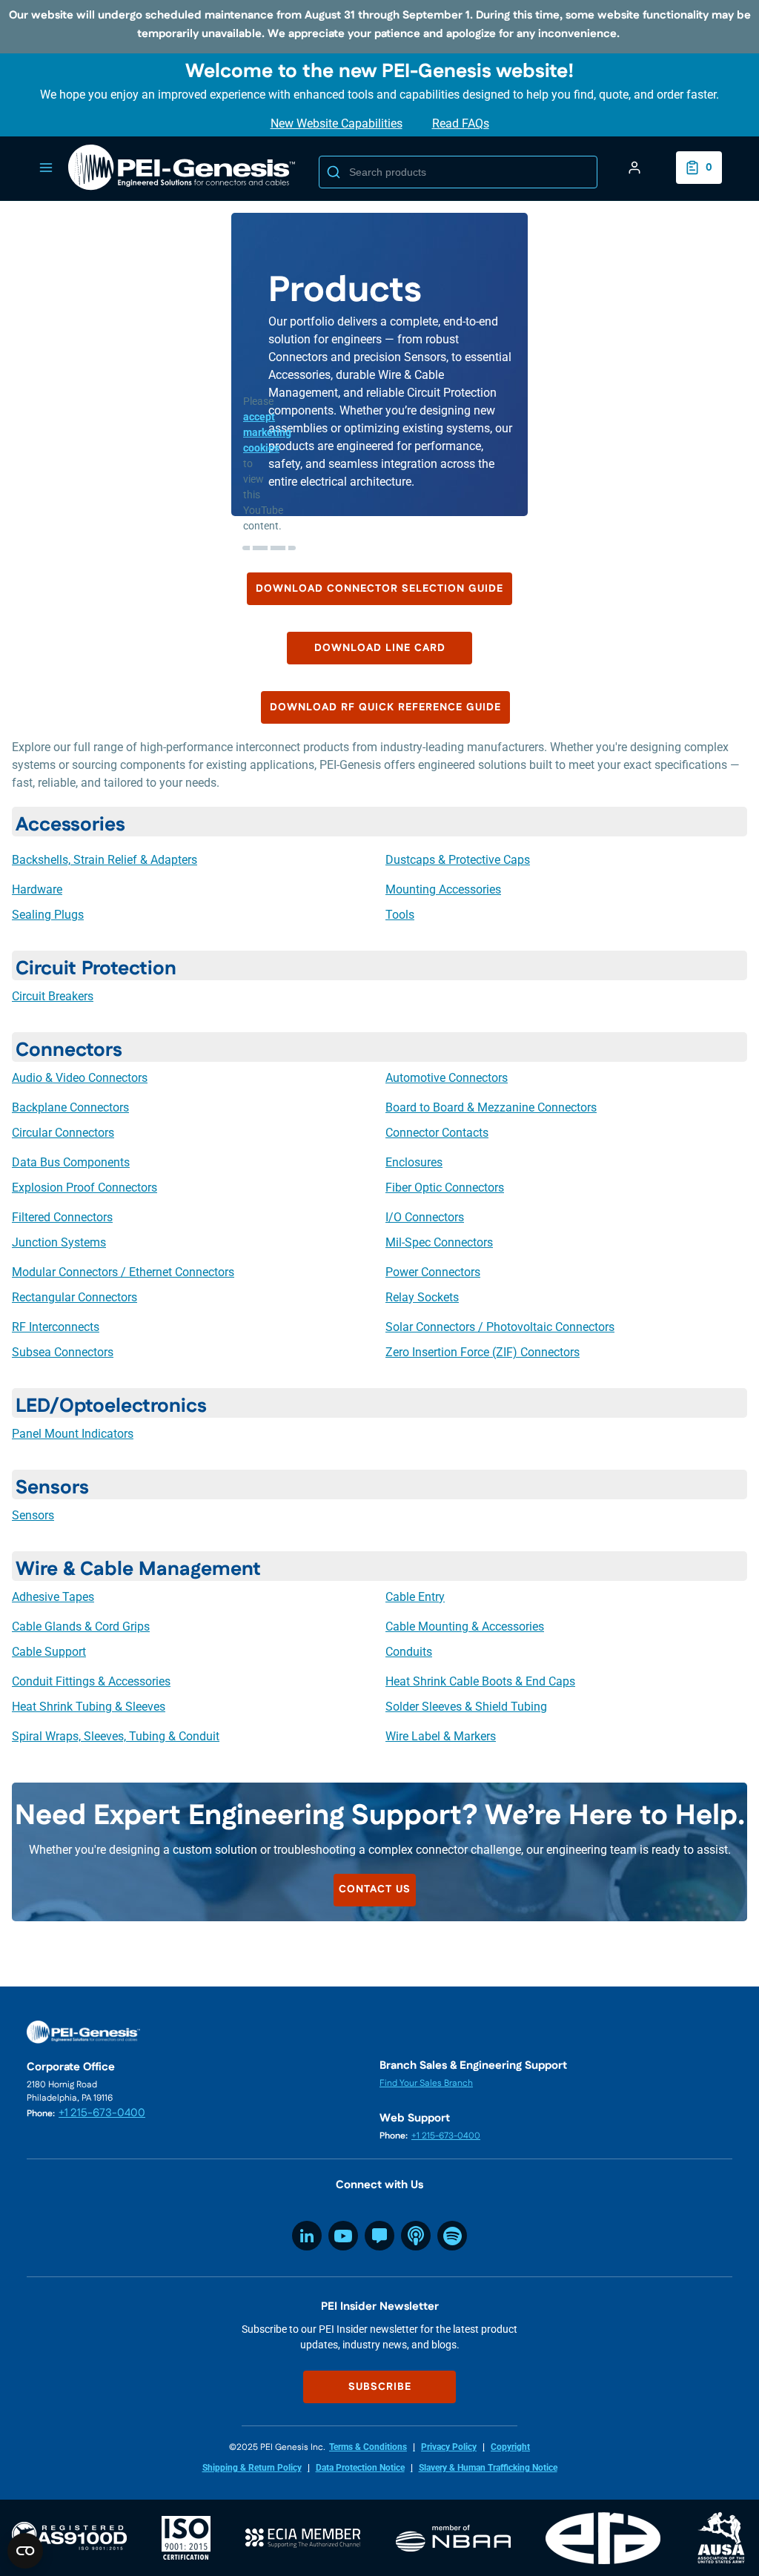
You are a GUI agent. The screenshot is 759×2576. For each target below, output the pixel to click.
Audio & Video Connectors (80, 1078)
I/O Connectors (425, 1217)
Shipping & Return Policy (252, 2468)
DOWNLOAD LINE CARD (380, 648)
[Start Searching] (334, 172)
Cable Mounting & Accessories (465, 1626)
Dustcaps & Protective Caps (458, 860)
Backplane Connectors (70, 1107)
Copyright (510, 2447)
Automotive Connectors (447, 1078)
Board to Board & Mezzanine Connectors (491, 1107)
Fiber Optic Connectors (445, 1188)
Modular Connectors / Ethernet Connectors (123, 1272)
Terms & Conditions (368, 2447)
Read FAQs (461, 123)
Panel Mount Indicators (73, 1434)
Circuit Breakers (53, 996)
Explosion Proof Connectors (84, 1188)
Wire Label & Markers (441, 1736)
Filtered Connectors (62, 1217)
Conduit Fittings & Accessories (91, 1681)
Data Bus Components (71, 1162)
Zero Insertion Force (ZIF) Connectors (483, 1352)
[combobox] (458, 172)
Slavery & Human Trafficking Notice (488, 2468)
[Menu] (46, 168)
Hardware (37, 889)
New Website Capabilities (337, 123)
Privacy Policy (449, 2447)
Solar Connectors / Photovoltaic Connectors (500, 1327)
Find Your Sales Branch (426, 2083)
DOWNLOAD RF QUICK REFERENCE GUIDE (385, 707)
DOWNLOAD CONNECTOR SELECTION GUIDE (379, 589)
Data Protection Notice (360, 2468)
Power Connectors (433, 1272)
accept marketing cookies (267, 432)
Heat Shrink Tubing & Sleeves (89, 1707)
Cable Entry (415, 1597)
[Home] (182, 168)
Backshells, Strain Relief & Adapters (105, 860)
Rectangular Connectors (74, 1297)
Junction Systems (59, 1242)
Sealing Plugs (48, 915)
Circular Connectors (63, 1133)
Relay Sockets (422, 1297)
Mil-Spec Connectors (439, 1242)
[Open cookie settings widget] (25, 2551)
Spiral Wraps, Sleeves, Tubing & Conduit (116, 1736)
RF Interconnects (56, 1327)
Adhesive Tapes (53, 1597)
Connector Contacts (437, 1133)
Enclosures (414, 1162)
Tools (400, 915)
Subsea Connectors (63, 1352)
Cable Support (49, 1652)
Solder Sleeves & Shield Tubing (466, 1707)
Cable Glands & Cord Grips (81, 1626)
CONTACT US (375, 1889)
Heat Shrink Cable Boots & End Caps (480, 1681)
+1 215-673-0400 (102, 2113)
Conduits (409, 1652)
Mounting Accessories (443, 889)
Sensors (33, 1515)
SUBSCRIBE (380, 2387)
